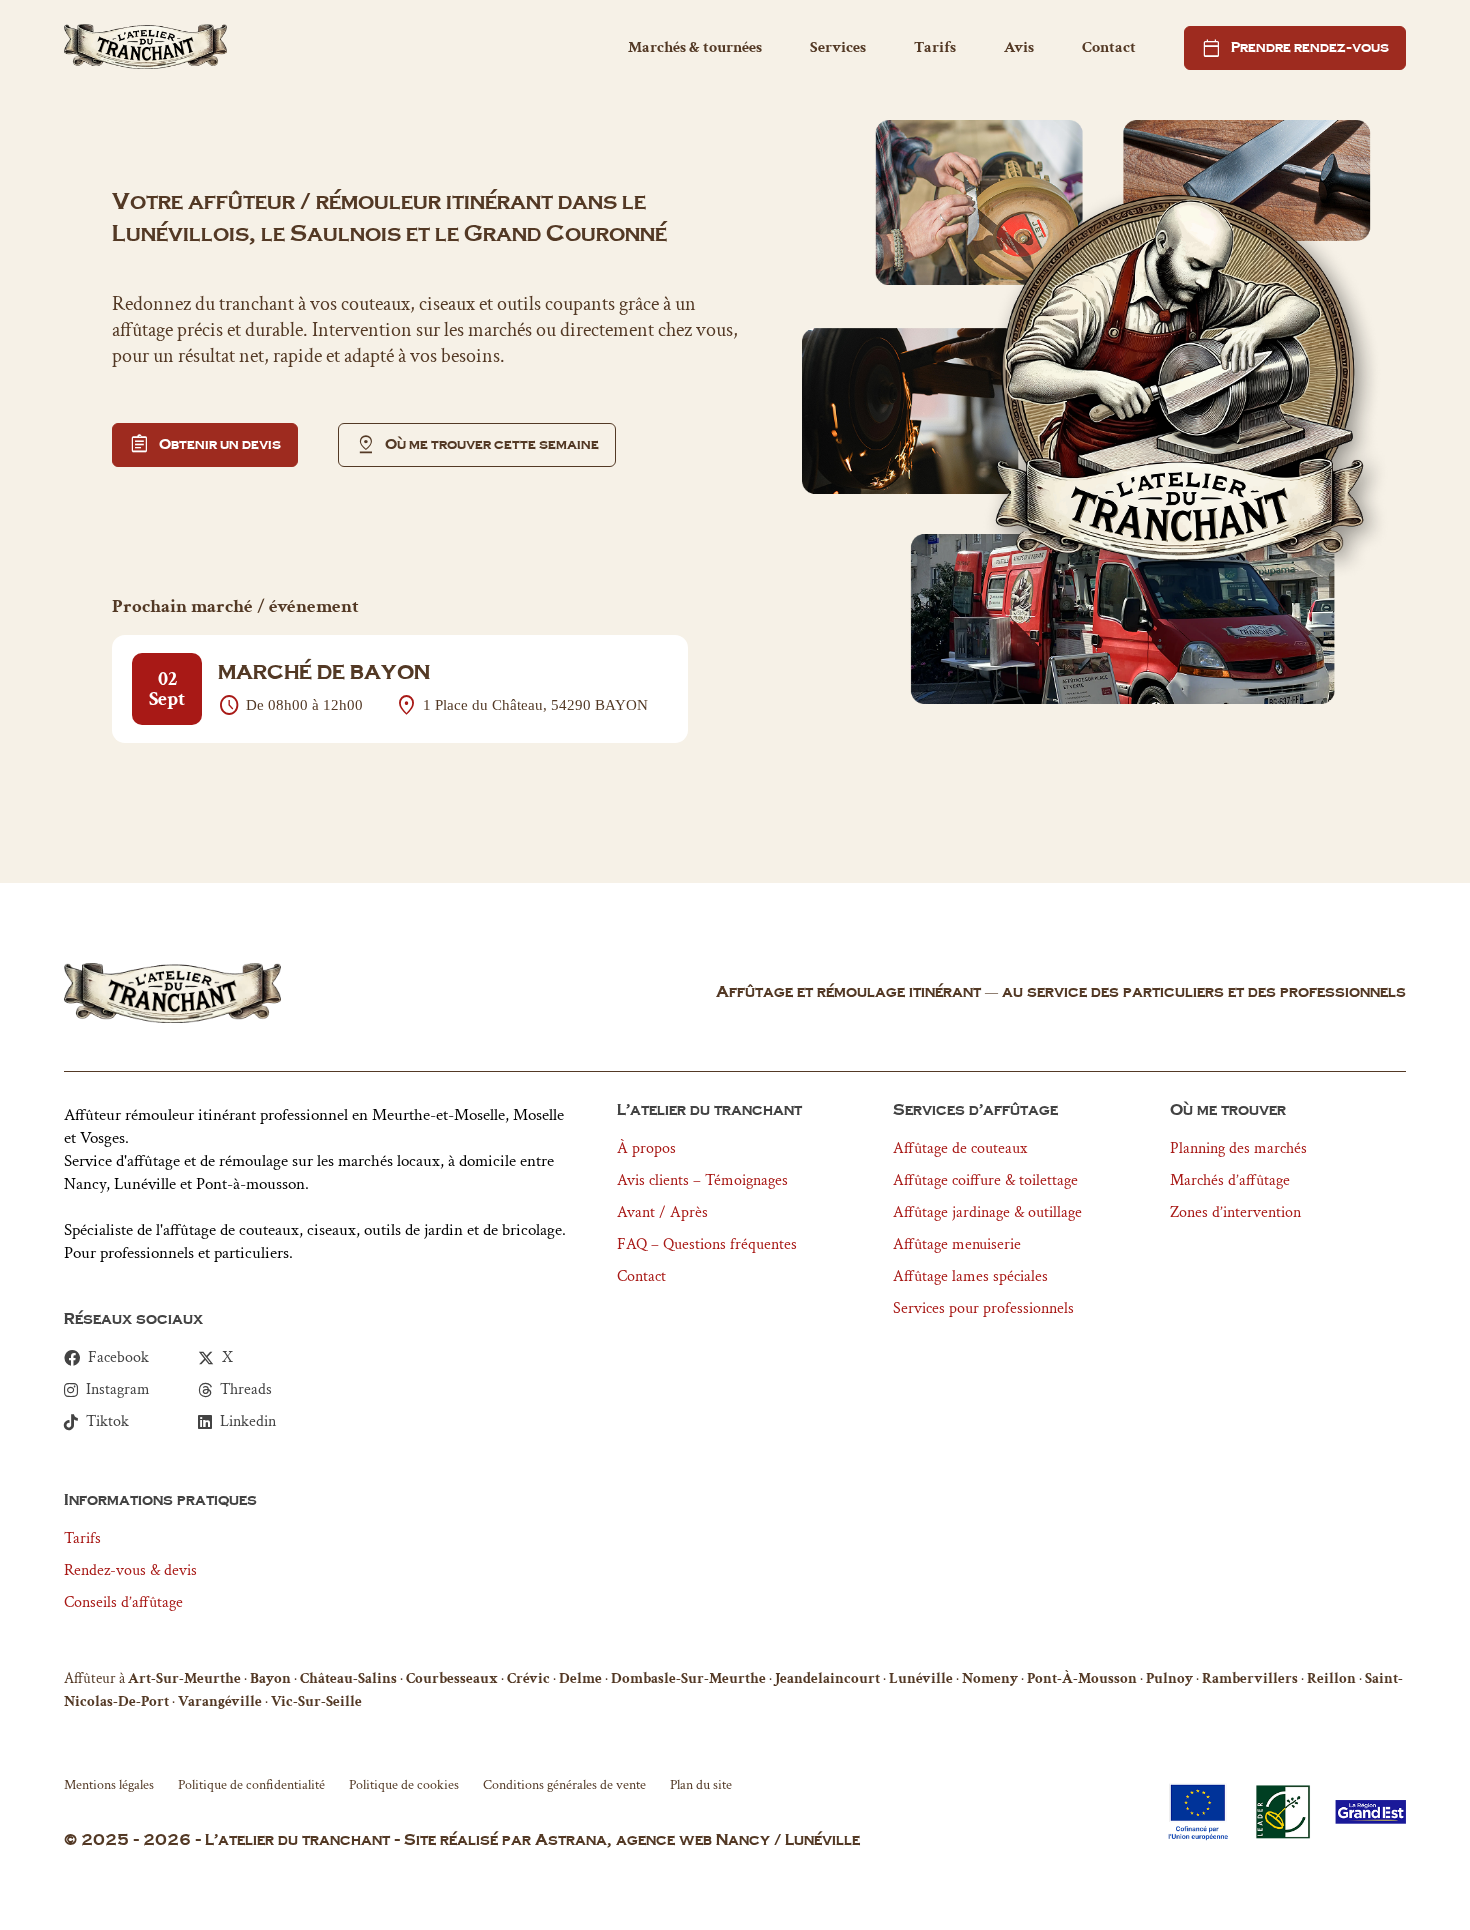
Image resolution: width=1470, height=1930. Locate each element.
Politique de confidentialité (251, 1785)
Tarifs (935, 47)
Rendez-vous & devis (130, 1570)
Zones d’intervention (1235, 1212)
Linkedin (248, 1422)
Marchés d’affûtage (1230, 1180)
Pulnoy (1169, 1678)
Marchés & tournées (695, 47)
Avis (1019, 47)
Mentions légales (109, 1785)
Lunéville (921, 1678)
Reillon (1331, 1678)
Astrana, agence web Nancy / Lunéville (697, 1840)
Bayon (270, 1678)
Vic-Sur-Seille (316, 1701)
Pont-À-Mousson (1082, 1678)
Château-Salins (348, 1678)
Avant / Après (662, 1212)
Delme (580, 1678)
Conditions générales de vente (564, 1785)
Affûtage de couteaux (960, 1148)
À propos (646, 1148)
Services (838, 47)
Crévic (528, 1678)
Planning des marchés (1238, 1148)
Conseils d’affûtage (123, 1602)
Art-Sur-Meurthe (184, 1678)
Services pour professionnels (983, 1308)
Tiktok (107, 1422)
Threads (246, 1390)
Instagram (118, 1390)
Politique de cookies (404, 1785)
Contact (1109, 47)
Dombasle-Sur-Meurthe (688, 1678)
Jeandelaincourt (827, 1678)
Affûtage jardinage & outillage (987, 1212)
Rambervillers (1250, 1678)
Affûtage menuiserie (957, 1244)
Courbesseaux (452, 1678)
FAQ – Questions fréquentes (707, 1244)
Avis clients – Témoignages (702, 1180)
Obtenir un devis (205, 445)
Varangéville (220, 1701)
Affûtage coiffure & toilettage (985, 1180)
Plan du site (701, 1785)
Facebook (118, 1358)
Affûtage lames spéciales (970, 1276)
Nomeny (990, 1678)
